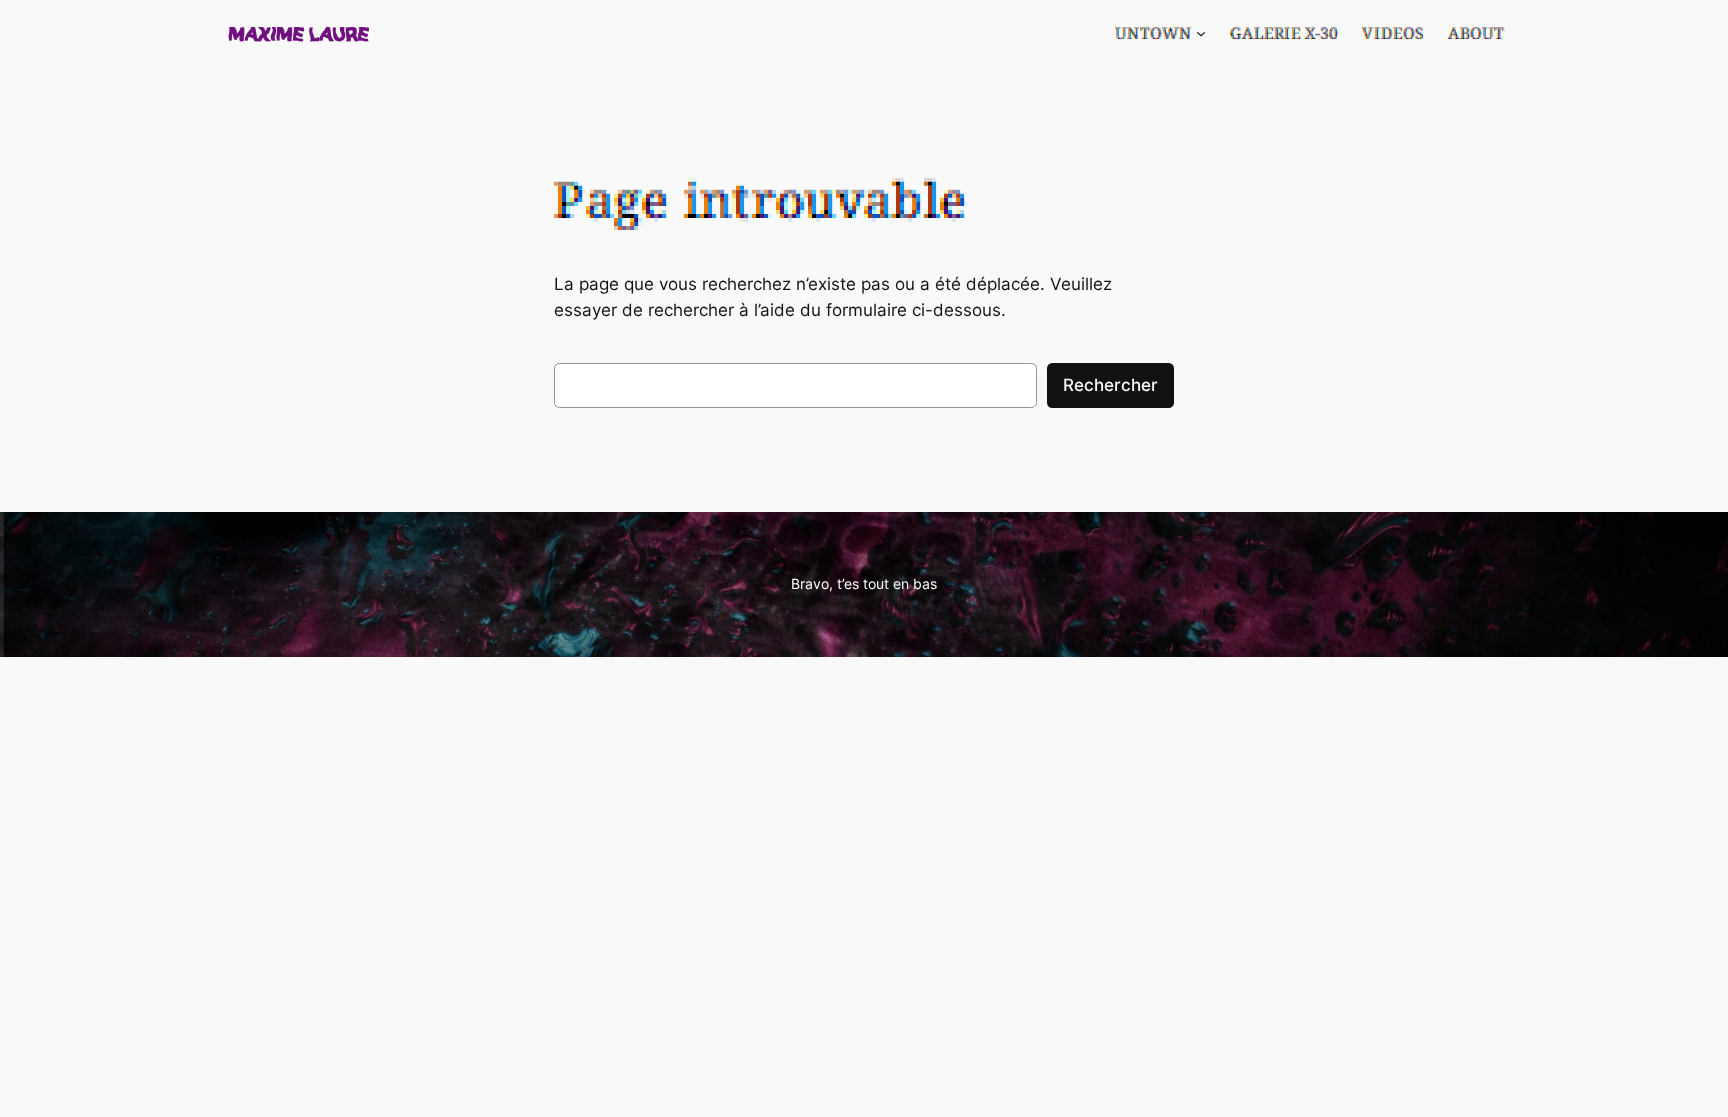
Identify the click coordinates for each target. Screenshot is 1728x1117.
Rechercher (1110, 385)
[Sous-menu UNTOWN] (1201, 33)
